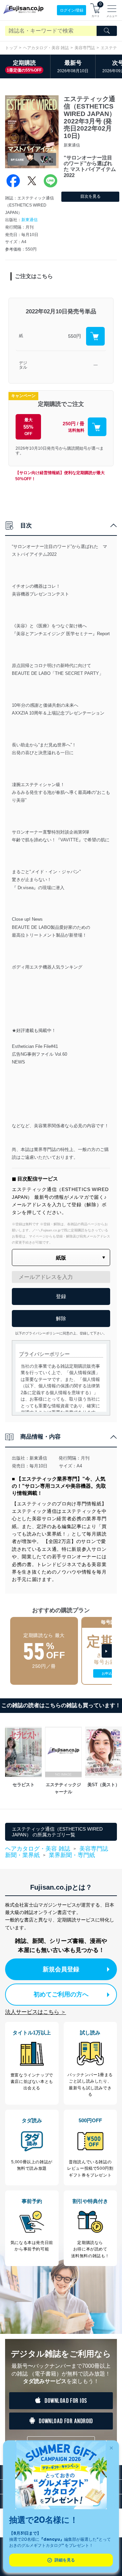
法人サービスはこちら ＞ (36, 2012)
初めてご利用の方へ (61, 1994)
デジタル (23, 365)
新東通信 (29, 220)
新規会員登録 (61, 1969)
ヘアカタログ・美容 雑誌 (46, 48)
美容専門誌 (85, 48)
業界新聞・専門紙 (72, 1855)
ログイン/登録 (72, 10)
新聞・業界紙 (22, 1855)
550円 (75, 336)
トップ (11, 48)
